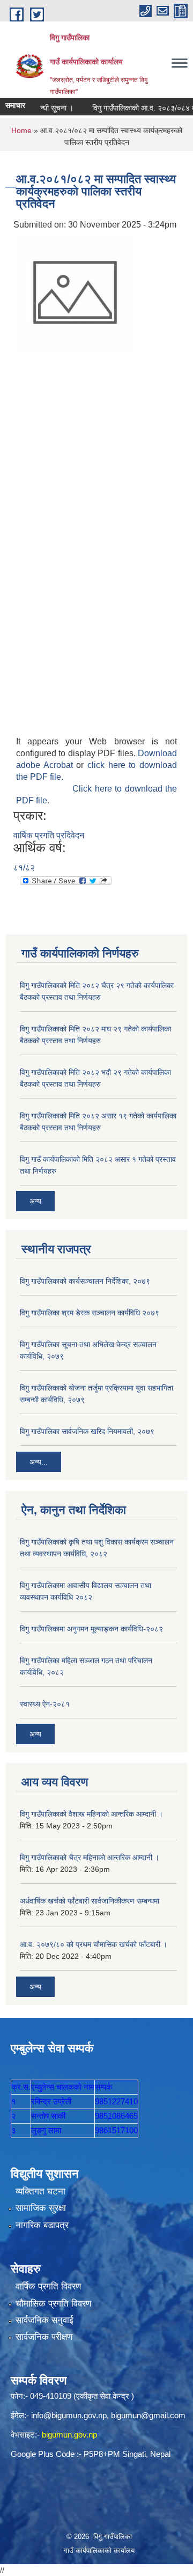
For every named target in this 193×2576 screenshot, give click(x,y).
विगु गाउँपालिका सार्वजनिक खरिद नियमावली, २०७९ (87, 1431)
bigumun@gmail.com (148, 2415)
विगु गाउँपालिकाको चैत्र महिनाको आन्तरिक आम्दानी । (90, 1857)
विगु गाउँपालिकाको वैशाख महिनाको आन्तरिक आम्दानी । (91, 1814)
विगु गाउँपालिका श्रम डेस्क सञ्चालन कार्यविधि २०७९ (90, 1313)
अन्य (35, 1201)
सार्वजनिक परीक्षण (44, 2337)
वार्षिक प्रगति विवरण (48, 2286)
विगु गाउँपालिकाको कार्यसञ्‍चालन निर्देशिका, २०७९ (85, 1281)
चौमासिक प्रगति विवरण (53, 2304)
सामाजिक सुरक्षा (41, 2208)
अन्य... (39, 1462)
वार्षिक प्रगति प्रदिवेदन (49, 835)
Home (21, 130)
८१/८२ (24, 868)
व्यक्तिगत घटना (40, 2191)
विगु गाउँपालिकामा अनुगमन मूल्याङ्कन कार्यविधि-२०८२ (91, 1629)
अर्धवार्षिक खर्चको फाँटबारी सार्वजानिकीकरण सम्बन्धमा (90, 1901)
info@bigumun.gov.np (69, 2415)
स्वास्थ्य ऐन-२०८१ (45, 1704)
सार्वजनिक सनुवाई (44, 2320)
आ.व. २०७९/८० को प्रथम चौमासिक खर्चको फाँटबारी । (94, 1944)
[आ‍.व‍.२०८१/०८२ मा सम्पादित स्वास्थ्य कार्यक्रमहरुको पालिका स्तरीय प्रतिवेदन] (75, 292)
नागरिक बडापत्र (42, 2225)
